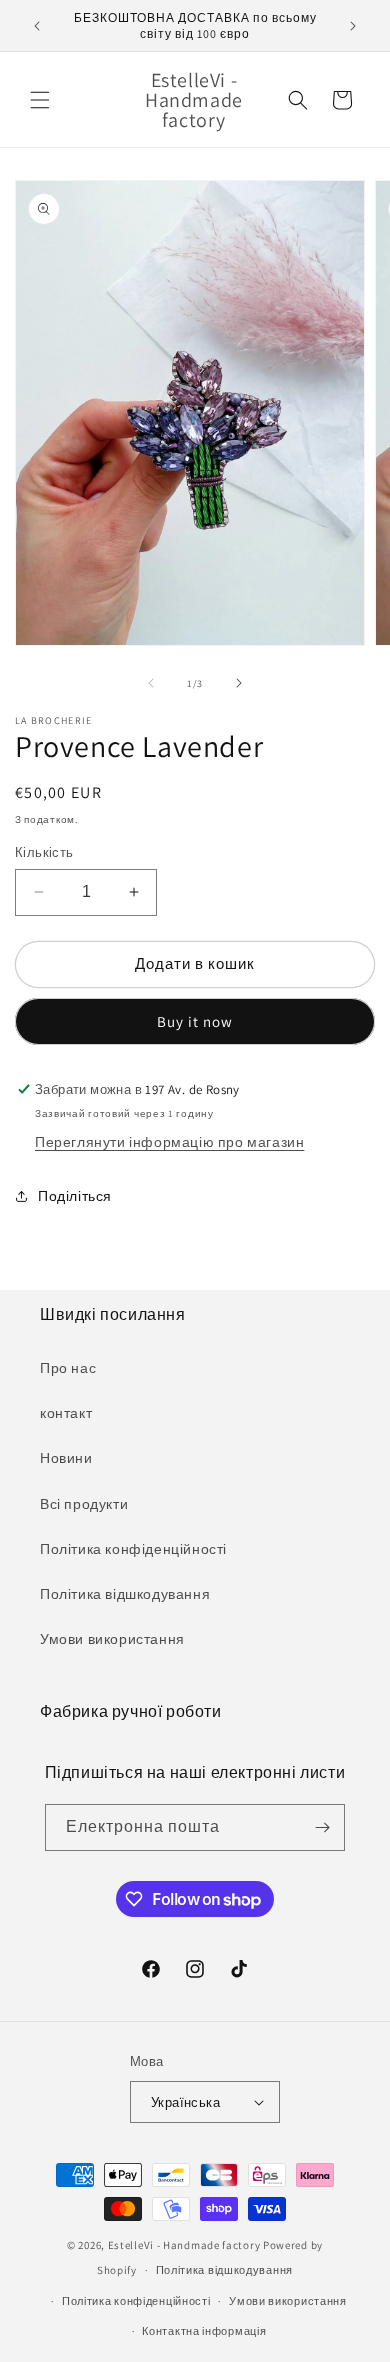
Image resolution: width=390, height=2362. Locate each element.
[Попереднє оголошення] (37, 26)
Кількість (44, 852)
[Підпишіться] (322, 1827)
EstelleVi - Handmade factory (184, 2245)
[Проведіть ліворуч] (151, 683)
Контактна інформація (204, 2331)
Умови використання (112, 1639)
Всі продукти (84, 1504)
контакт (66, 1413)
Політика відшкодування (125, 1594)
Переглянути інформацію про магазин (169, 1142)
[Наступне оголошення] (353, 26)
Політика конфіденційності (133, 1549)
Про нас (68, 1368)
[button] (40, 100)
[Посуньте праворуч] (239, 683)
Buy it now (195, 1021)
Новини (66, 1458)
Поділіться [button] (75, 1196)
